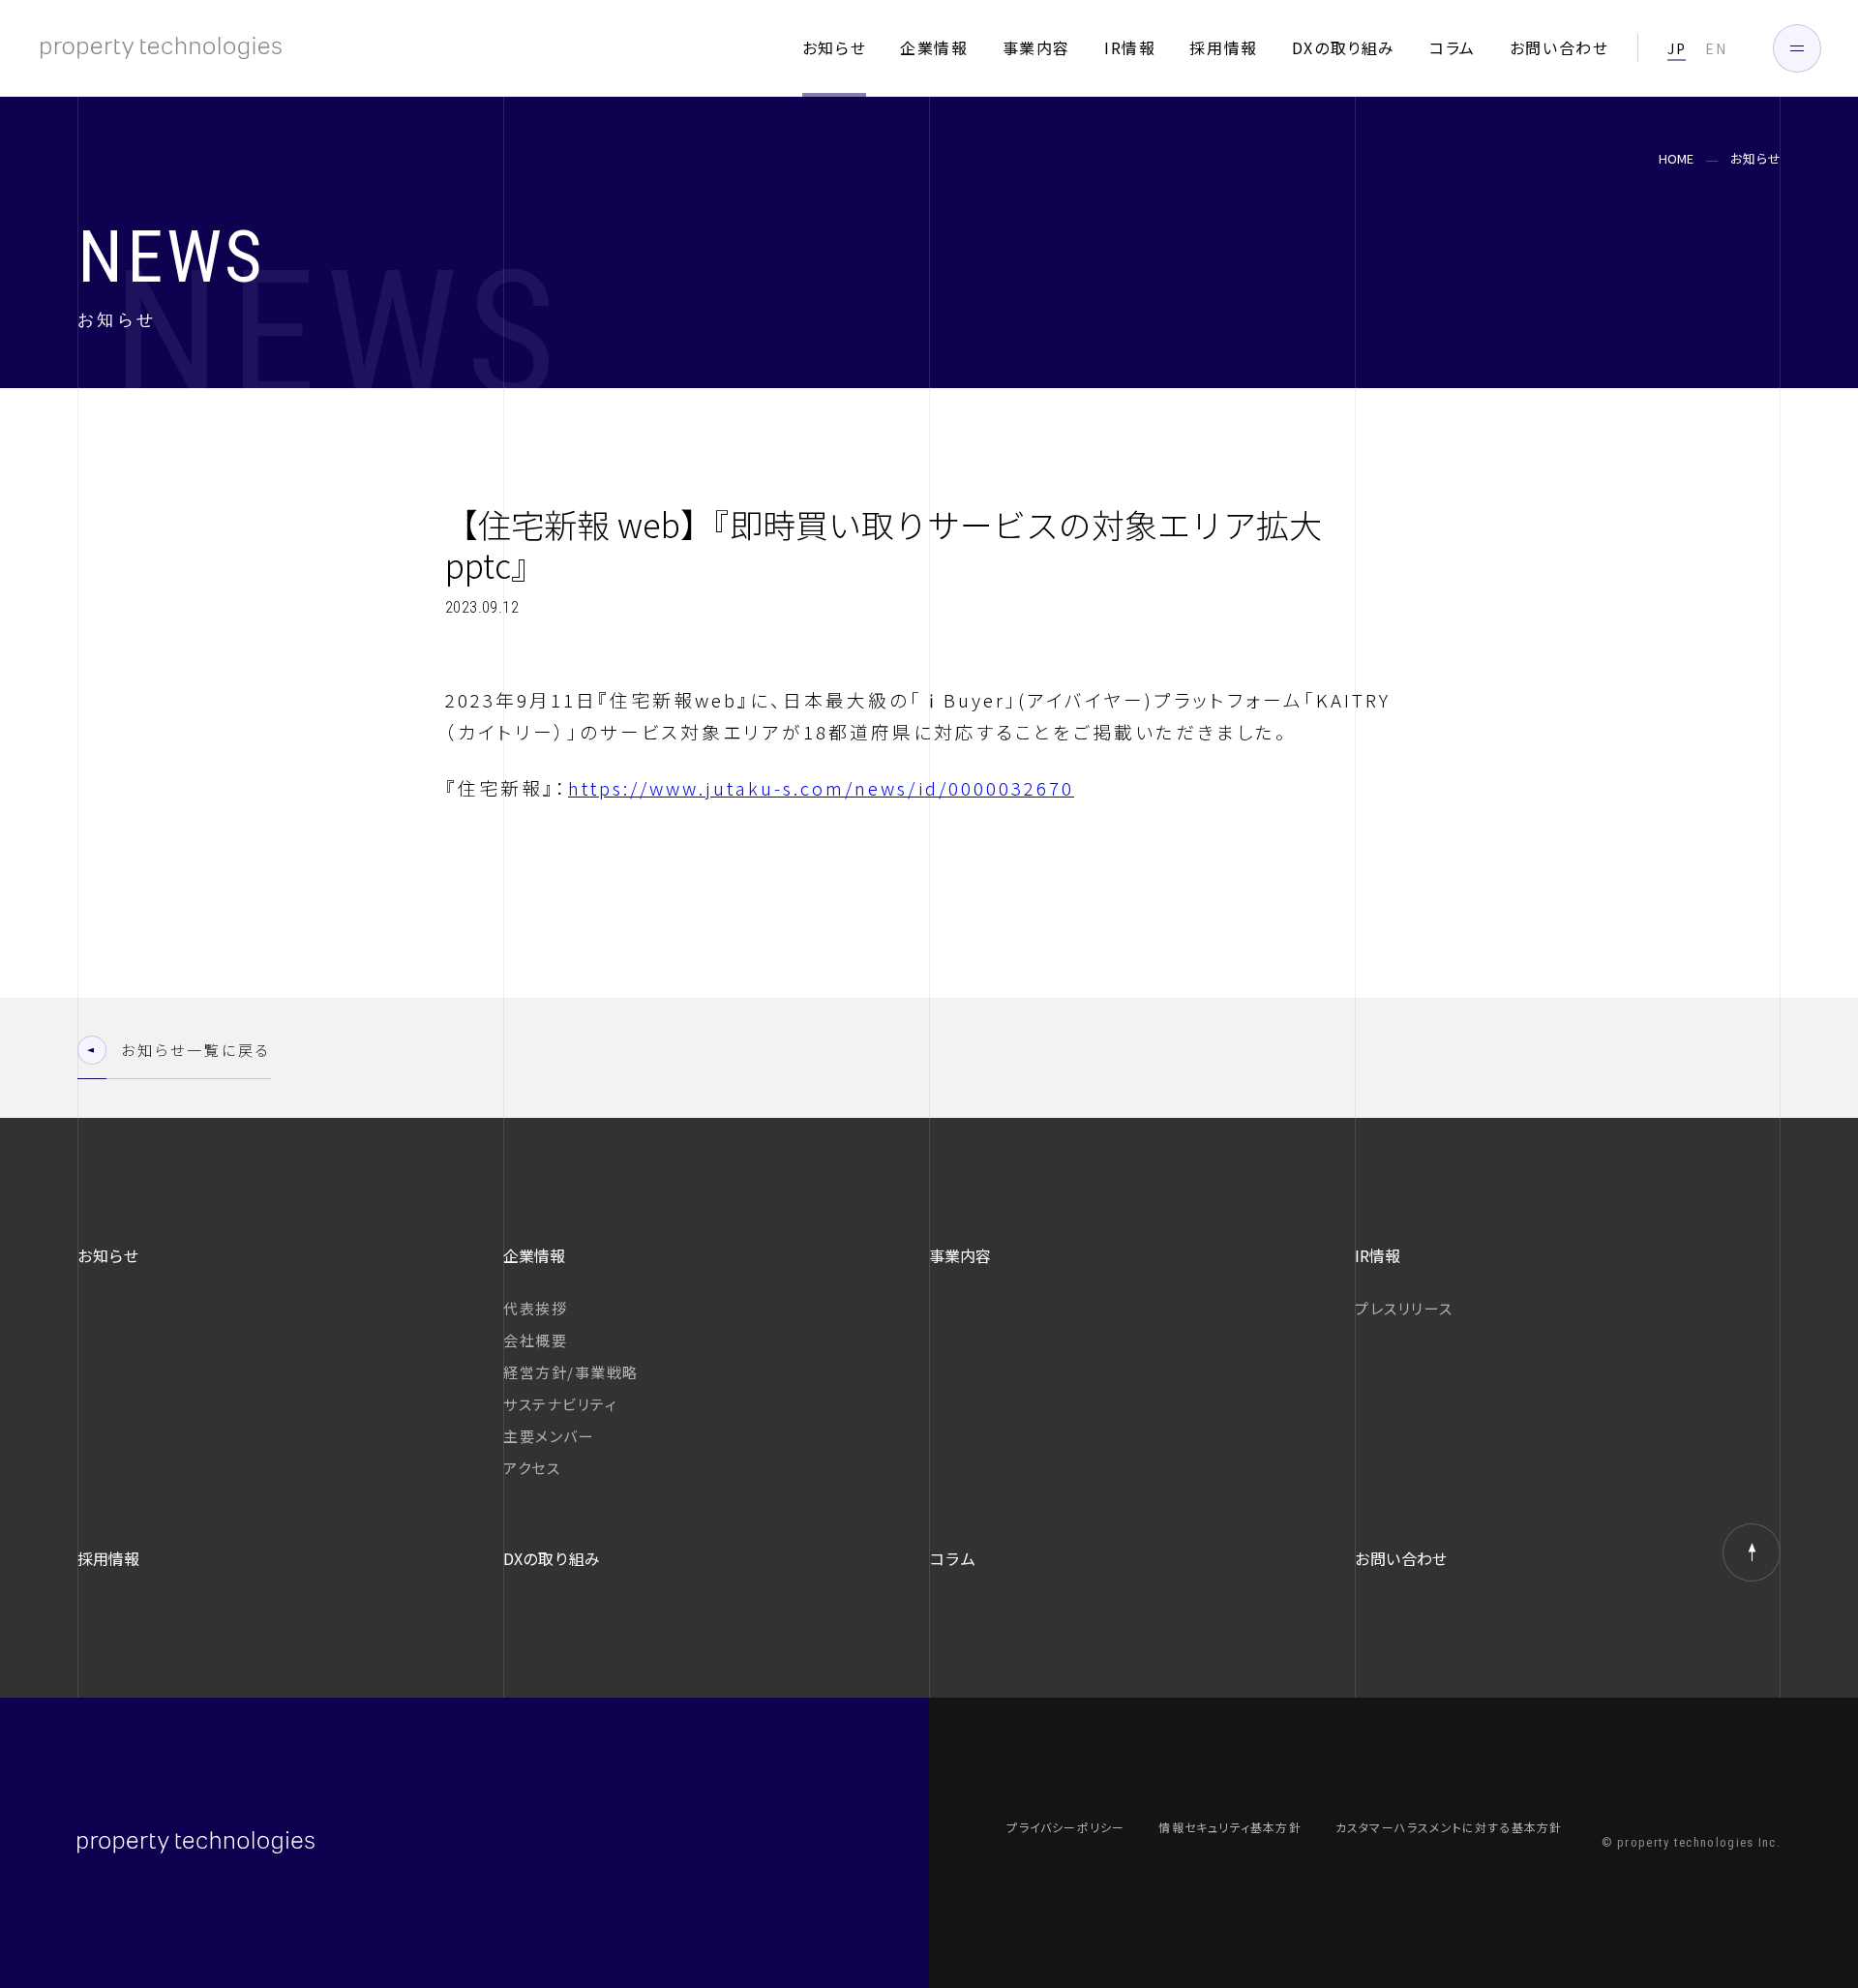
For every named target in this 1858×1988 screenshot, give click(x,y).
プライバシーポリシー (1065, 1827)
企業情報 (934, 47)
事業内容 (1036, 47)
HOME (1676, 159)
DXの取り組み (1344, 47)
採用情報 (1223, 47)
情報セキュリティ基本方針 (1229, 1827)
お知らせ (834, 47)
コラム (1453, 47)
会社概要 (535, 1340)
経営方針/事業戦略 (571, 1372)
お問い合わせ (1559, 47)
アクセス (532, 1468)
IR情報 (1130, 47)
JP (1677, 48)
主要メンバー (549, 1436)
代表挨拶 (535, 1308)
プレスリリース (1404, 1308)
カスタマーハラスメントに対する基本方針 (1449, 1827)
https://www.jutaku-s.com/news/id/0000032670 (821, 787)
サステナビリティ (560, 1404)
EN (1716, 48)
